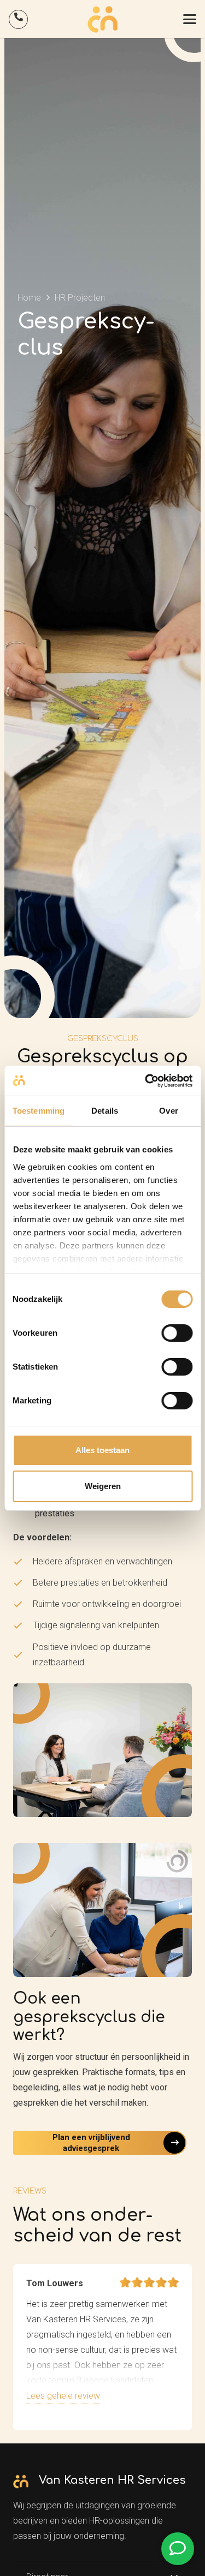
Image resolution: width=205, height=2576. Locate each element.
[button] (190, 19)
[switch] (177, 1333)
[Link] (19, 19)
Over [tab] (168, 1111)
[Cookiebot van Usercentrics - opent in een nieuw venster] (146, 1081)
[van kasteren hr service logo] (102, 19)
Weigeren (103, 1486)
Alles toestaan (102, 1450)
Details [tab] (105, 1111)
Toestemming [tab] (39, 1111)
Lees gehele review (63, 2396)
